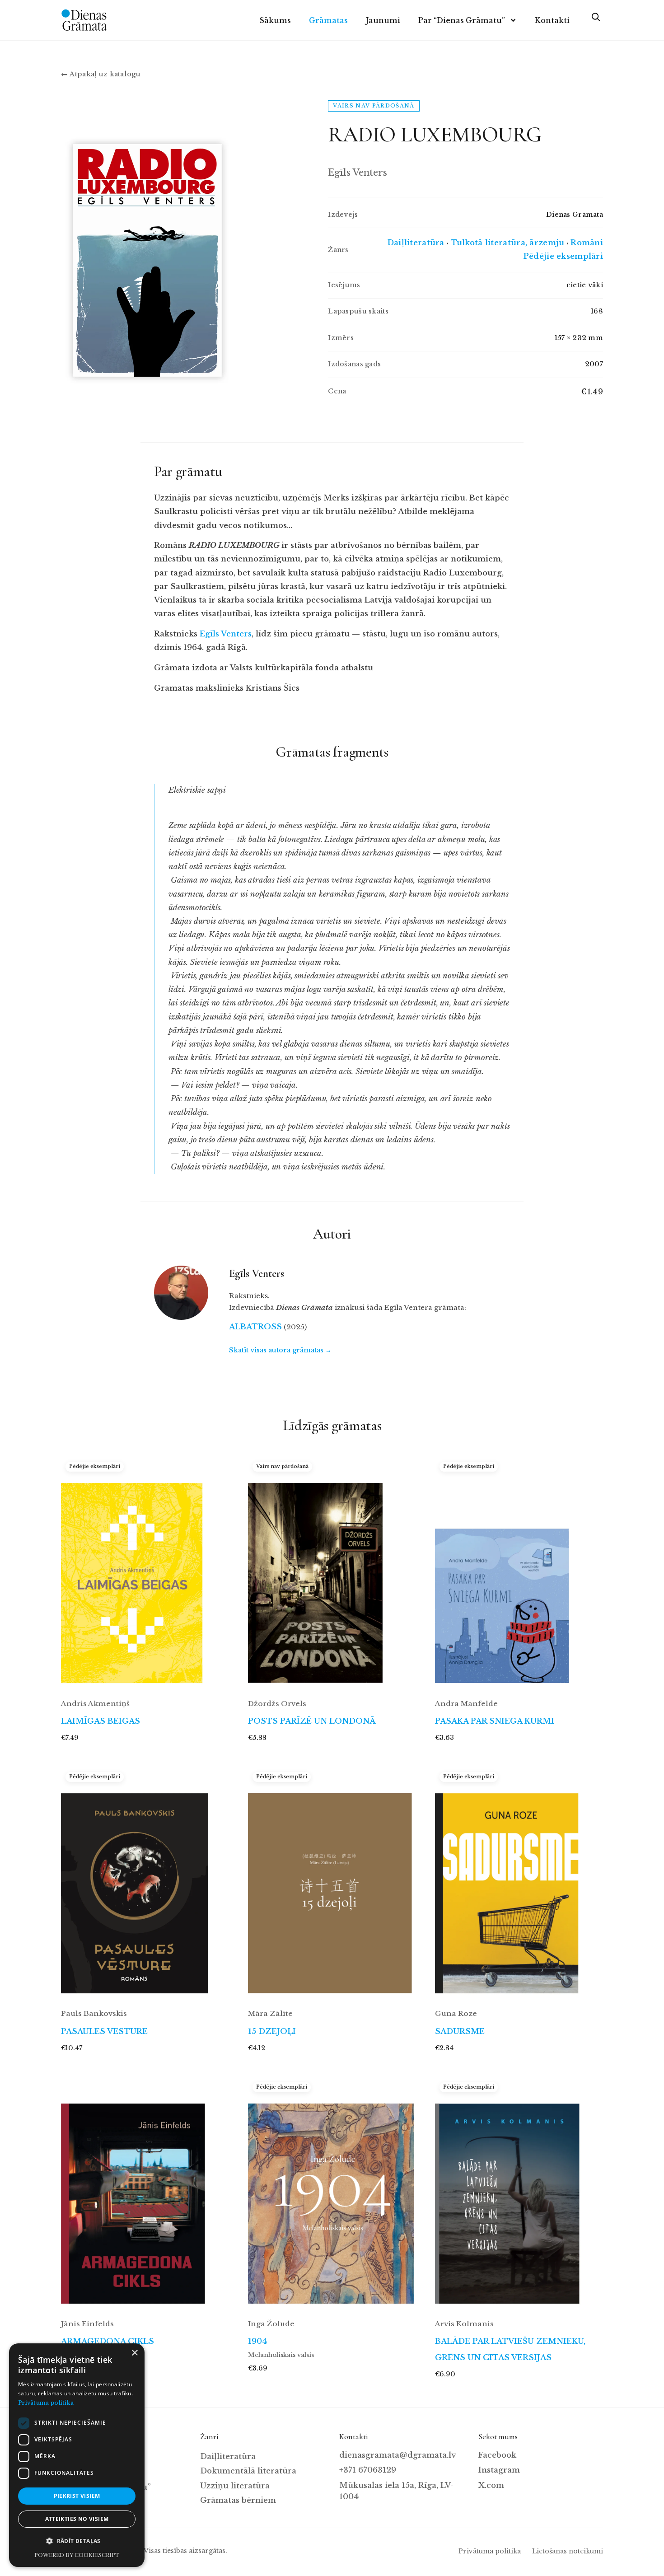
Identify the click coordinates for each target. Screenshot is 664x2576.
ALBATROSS (255, 1327)
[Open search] (595, 20)
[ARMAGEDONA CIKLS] (145, 2194)
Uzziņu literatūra (235, 2486)
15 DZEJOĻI (272, 2031)
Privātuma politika (490, 2551)
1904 (257, 2341)
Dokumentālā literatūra (248, 2471)
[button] (77, 2541)
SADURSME (460, 2031)
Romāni (587, 243)
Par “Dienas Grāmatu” (462, 20)
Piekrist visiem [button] (77, 2496)
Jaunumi (383, 20)
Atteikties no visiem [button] (77, 2519)
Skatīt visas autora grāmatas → (280, 1350)
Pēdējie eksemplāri (563, 256)
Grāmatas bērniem (238, 2500)
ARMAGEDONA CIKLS (108, 2341)
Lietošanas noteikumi (568, 2551)
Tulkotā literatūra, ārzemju (508, 243)
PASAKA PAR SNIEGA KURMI (495, 1721)
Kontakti (552, 20)
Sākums (275, 20)
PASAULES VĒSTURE (104, 2031)
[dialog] (77, 2455)
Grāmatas (328, 20)
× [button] (134, 2353)
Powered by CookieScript (77, 2555)
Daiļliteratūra (416, 243)
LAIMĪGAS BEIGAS (101, 1721)
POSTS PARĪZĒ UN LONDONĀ (312, 1721)
